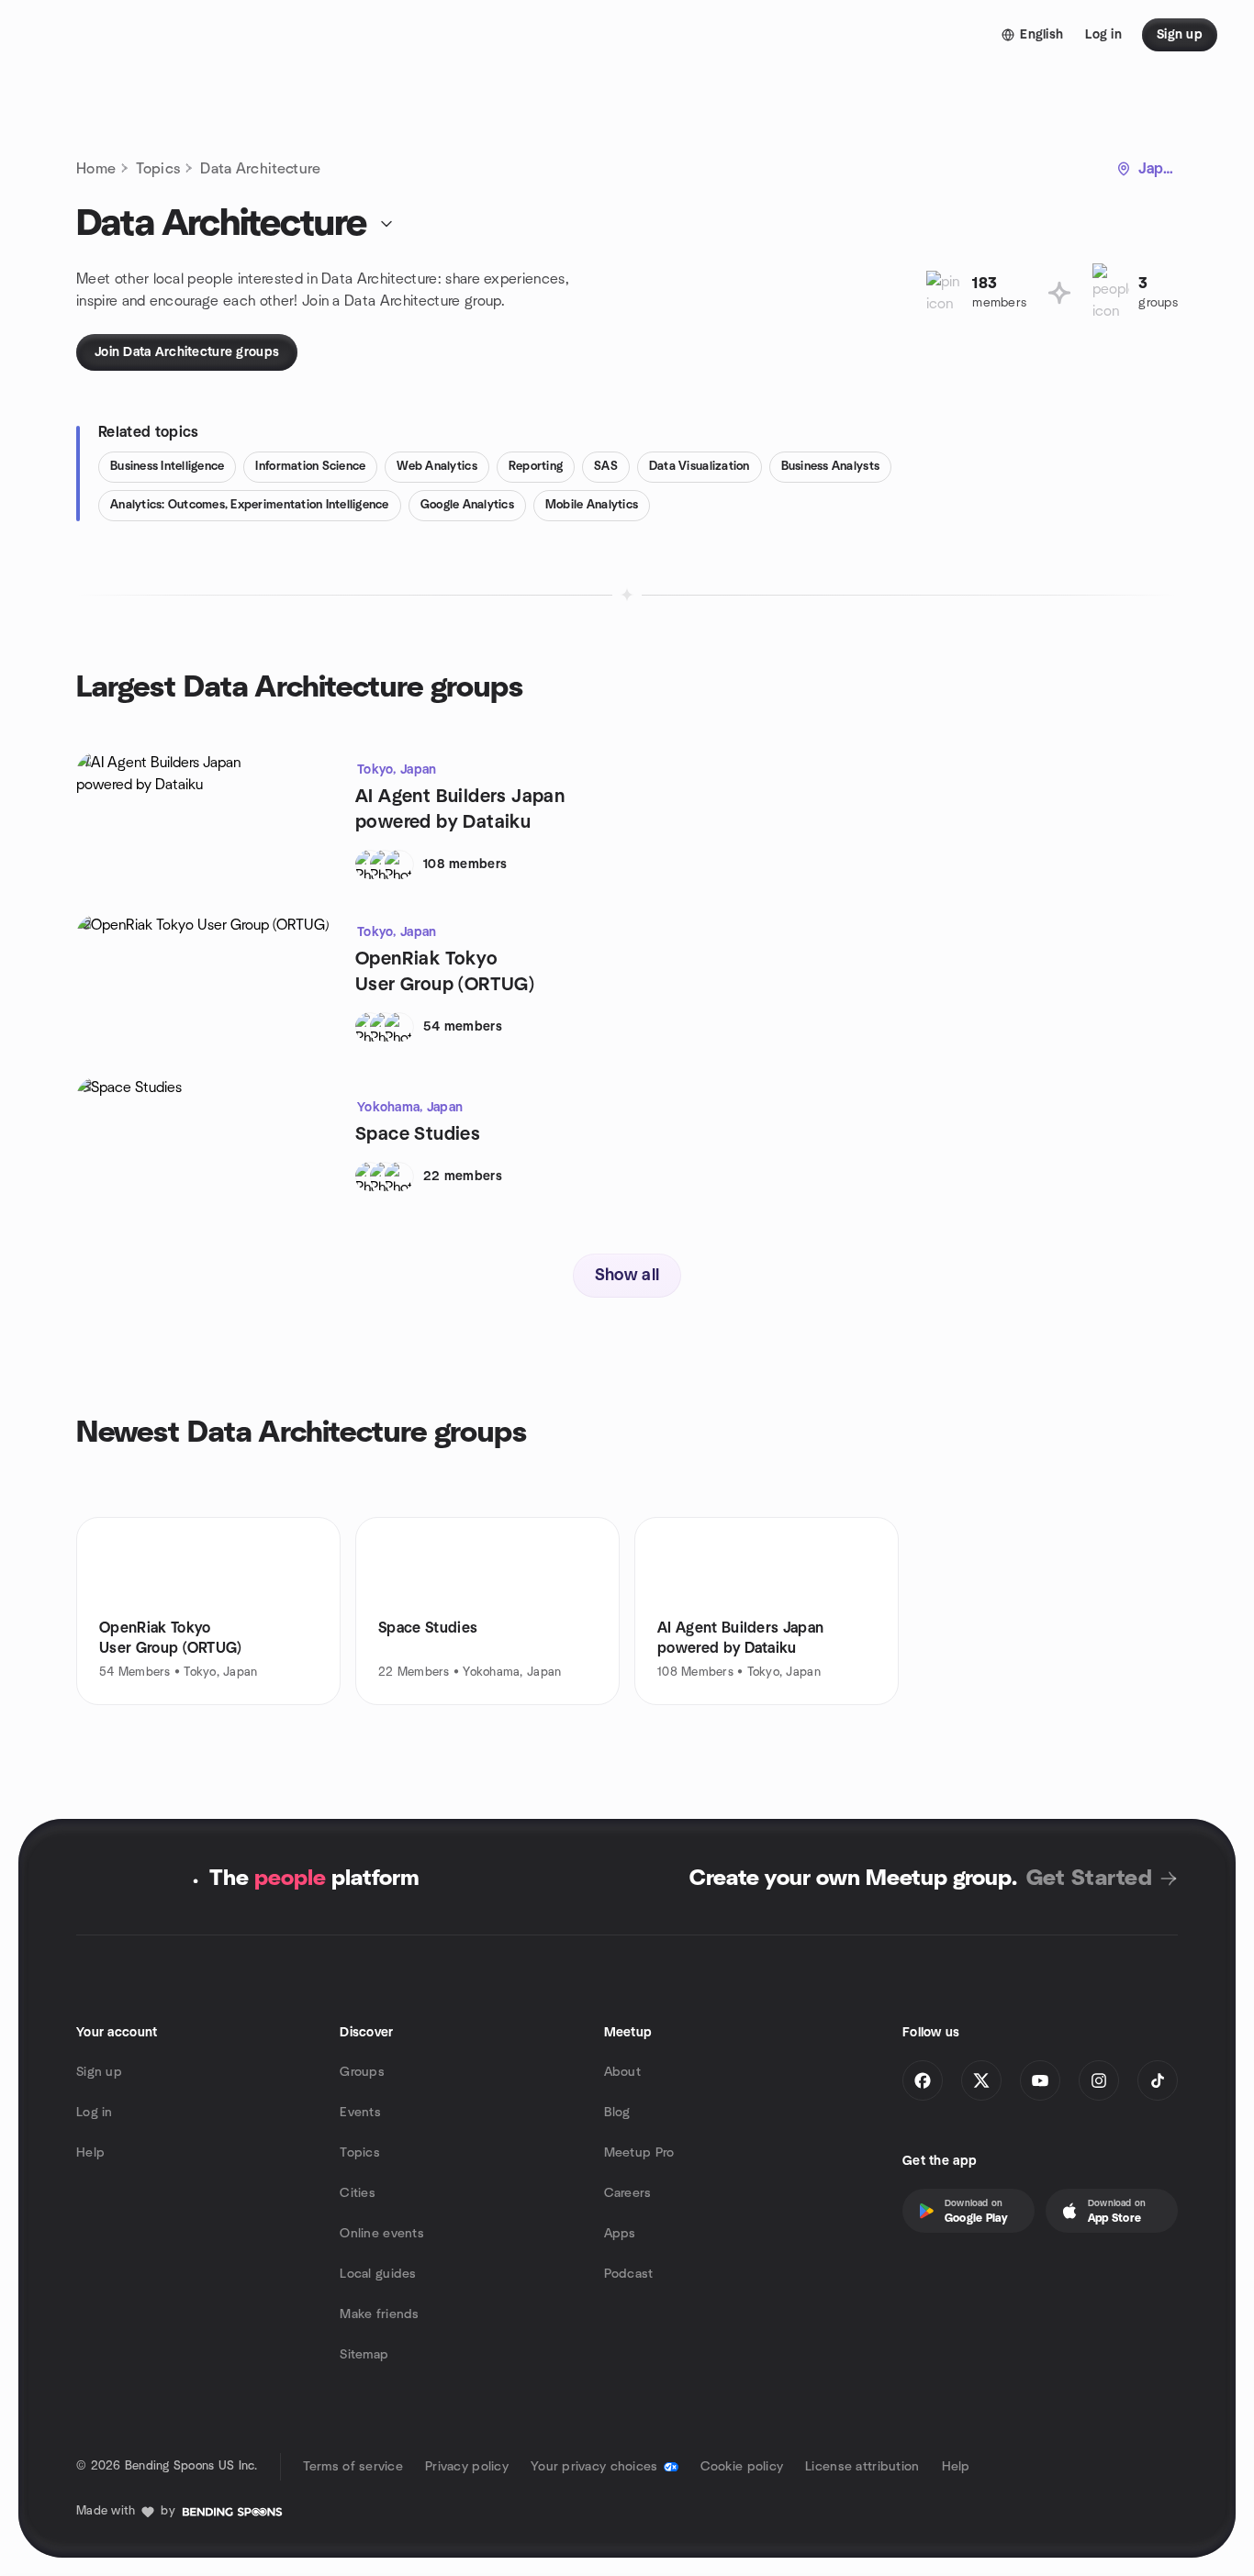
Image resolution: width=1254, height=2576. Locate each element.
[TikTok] (1158, 2080)
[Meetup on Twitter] (981, 2080)
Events (360, 2113)
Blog (617, 2113)
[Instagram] (1099, 2080)
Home (96, 169)
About (622, 2072)
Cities (358, 2193)
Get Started (1089, 1879)
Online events (382, 2234)
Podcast (629, 2274)
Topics (158, 169)
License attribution (862, 2467)
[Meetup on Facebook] (923, 2080)
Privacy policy (467, 2467)
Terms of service (353, 2467)
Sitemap (364, 2355)
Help (90, 2153)
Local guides (378, 2274)
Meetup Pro (639, 2153)
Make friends (379, 2314)
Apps (620, 2234)
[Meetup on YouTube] (1040, 2080)
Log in (95, 2113)
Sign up (99, 2072)
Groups (362, 2072)
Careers (628, 2193)
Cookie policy (742, 2467)
